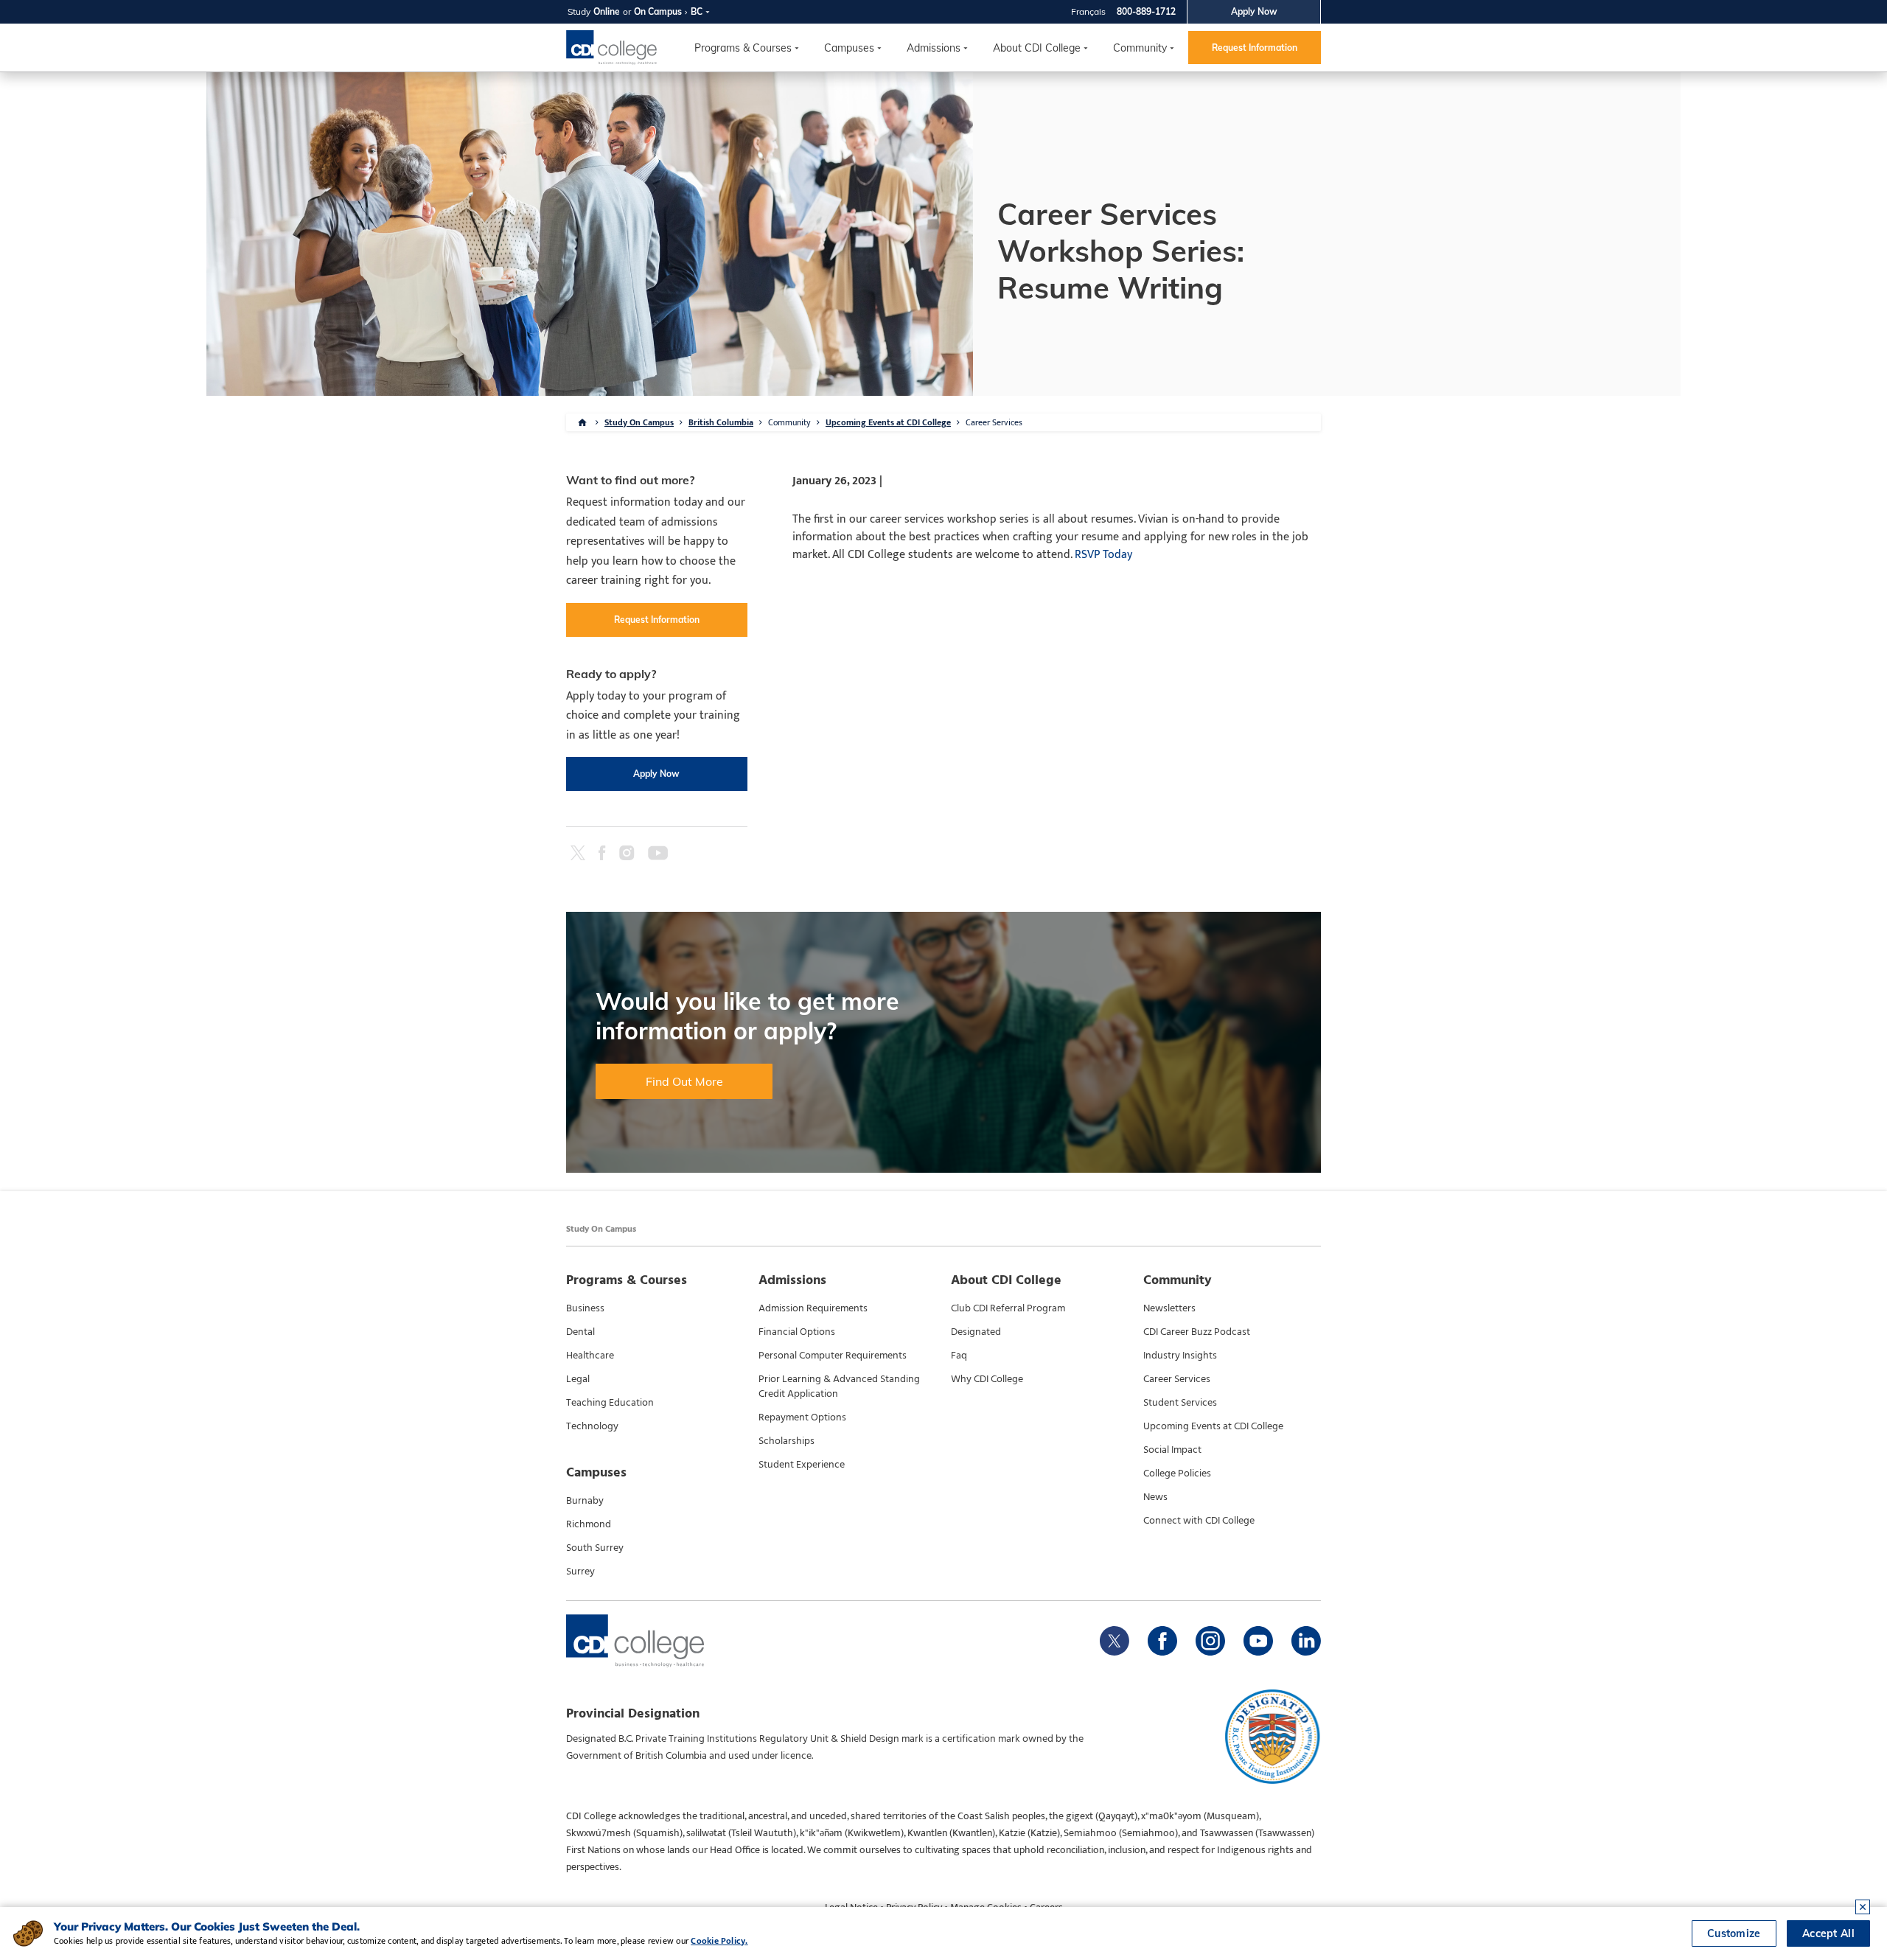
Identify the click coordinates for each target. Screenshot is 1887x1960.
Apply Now (1254, 11)
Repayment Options (802, 1417)
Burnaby (585, 1501)
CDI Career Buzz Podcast (1197, 1332)
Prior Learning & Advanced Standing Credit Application (839, 1387)
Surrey (580, 1572)
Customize (1734, 1933)
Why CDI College (987, 1379)
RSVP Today (1103, 555)
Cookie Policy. (719, 1941)
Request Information (1255, 48)
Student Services (1180, 1403)
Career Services (1177, 1379)
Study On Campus (639, 422)
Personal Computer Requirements (833, 1356)
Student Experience (802, 1465)
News (1155, 1497)
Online (607, 11)
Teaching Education (610, 1403)
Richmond (589, 1524)
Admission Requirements (813, 1308)
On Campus (658, 11)
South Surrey (595, 1548)
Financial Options (797, 1332)
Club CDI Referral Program (1008, 1308)
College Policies (1177, 1474)
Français (1088, 11)
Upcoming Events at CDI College (888, 422)
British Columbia (721, 422)
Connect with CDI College (1199, 1521)
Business (585, 1308)
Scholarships (786, 1441)
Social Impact (1172, 1450)
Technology (592, 1426)
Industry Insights (1180, 1356)
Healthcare (590, 1356)
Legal (578, 1379)
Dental (580, 1332)
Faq (959, 1356)
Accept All (1828, 1933)
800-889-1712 (1146, 11)
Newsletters (1169, 1308)
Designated (976, 1332)
